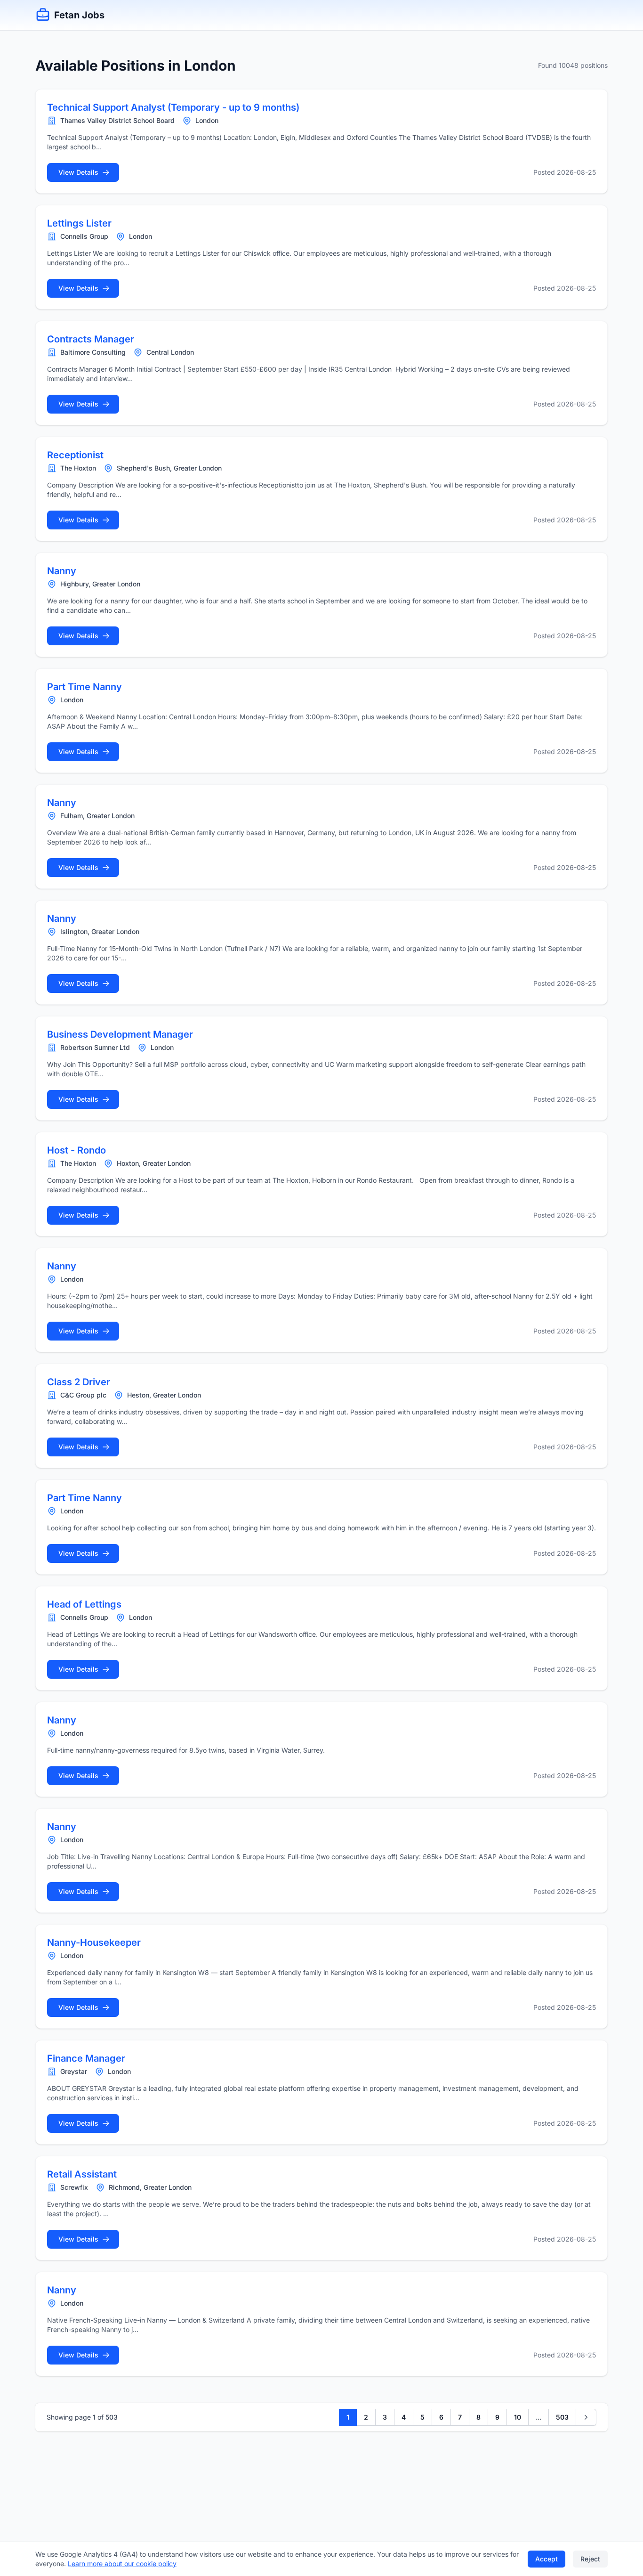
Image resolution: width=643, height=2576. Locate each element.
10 (518, 2417)
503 (562, 2417)
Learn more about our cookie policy (122, 2564)
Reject (590, 2559)
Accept (547, 2559)
